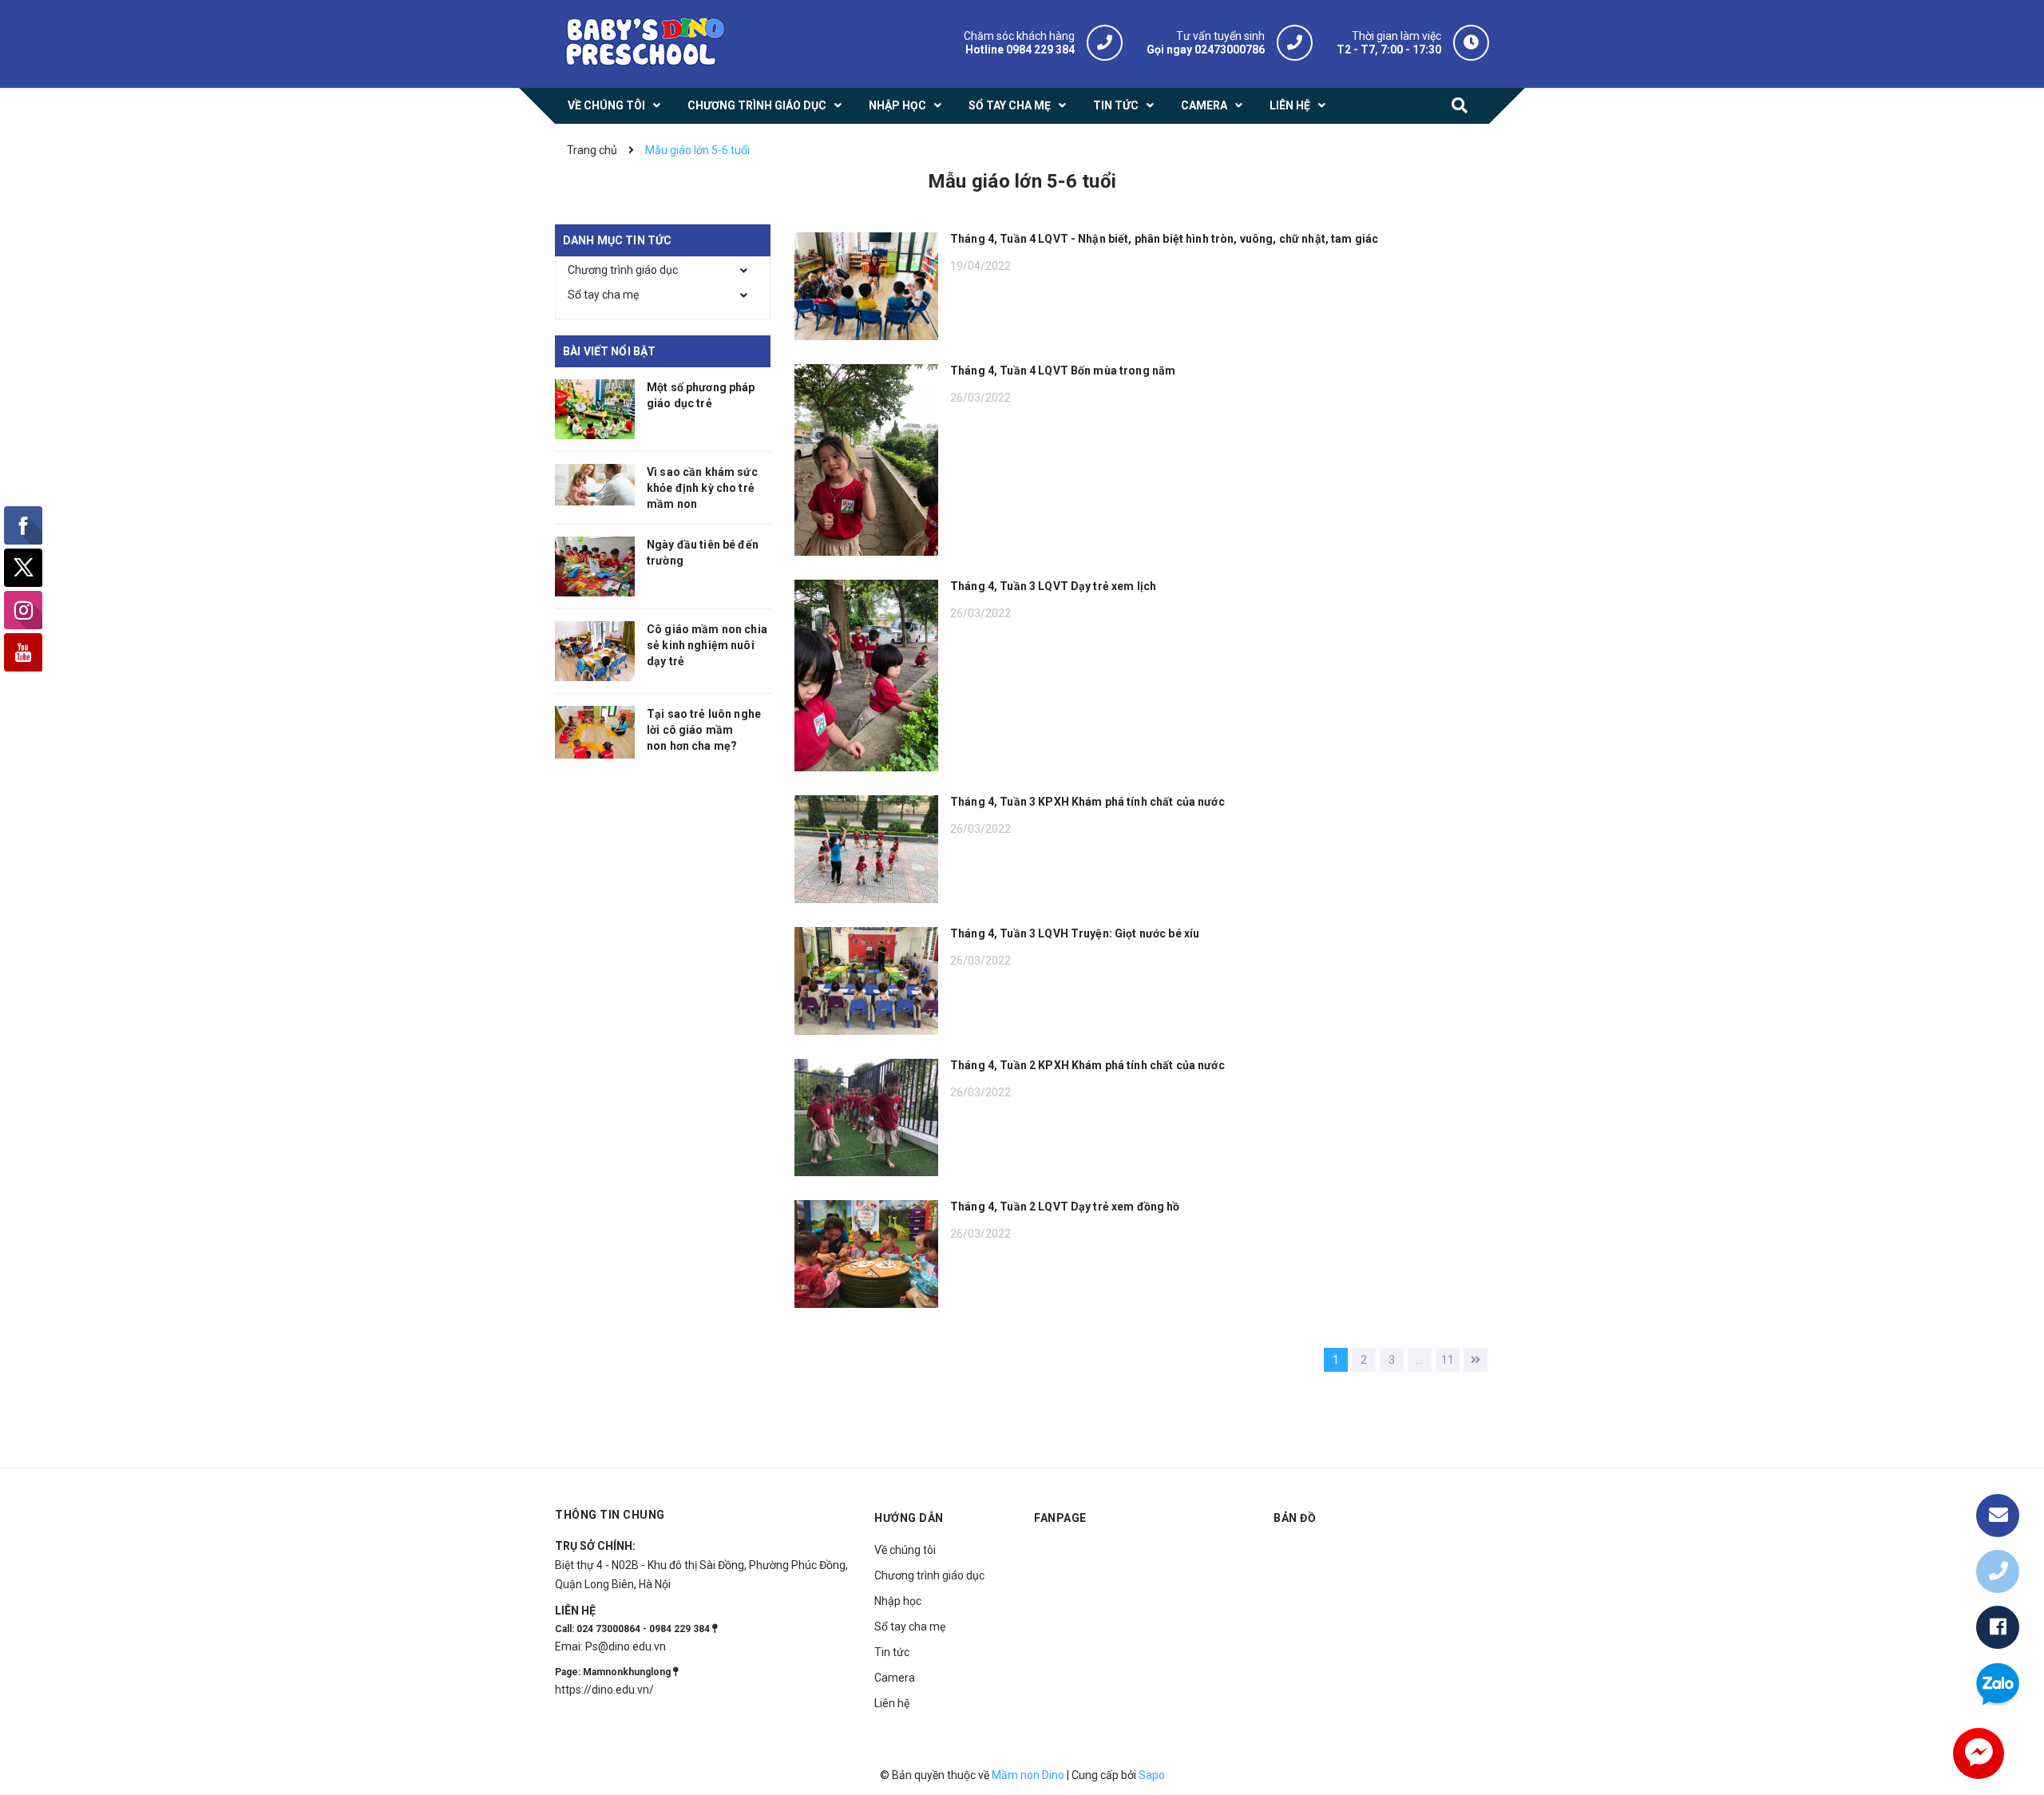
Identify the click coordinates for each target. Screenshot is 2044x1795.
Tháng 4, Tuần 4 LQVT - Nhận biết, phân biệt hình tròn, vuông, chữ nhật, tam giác (1164, 239)
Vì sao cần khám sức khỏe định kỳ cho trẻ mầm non (702, 488)
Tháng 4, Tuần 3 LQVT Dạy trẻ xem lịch (1053, 586)
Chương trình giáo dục (623, 270)
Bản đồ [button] (1295, 1518)
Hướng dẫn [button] (909, 1518)
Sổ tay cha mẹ (603, 295)
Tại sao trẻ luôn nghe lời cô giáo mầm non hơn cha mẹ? (704, 730)
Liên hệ (892, 1703)
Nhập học (898, 1601)
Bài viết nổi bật (609, 351)
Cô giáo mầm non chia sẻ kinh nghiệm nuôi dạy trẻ (707, 645)
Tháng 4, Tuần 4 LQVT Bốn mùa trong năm (1063, 370)
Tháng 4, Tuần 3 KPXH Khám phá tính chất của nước (1087, 802)
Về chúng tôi (905, 1550)
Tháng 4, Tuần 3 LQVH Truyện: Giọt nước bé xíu (1075, 933)
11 (1448, 1360)
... (1419, 1360)
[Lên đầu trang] (1998, 1464)
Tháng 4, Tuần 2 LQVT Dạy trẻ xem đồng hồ (1065, 1207)
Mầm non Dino (1028, 1775)
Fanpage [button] (1060, 1518)
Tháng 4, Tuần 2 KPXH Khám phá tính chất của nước (1087, 1065)
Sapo (1152, 1775)
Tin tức (892, 1652)
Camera (895, 1678)
